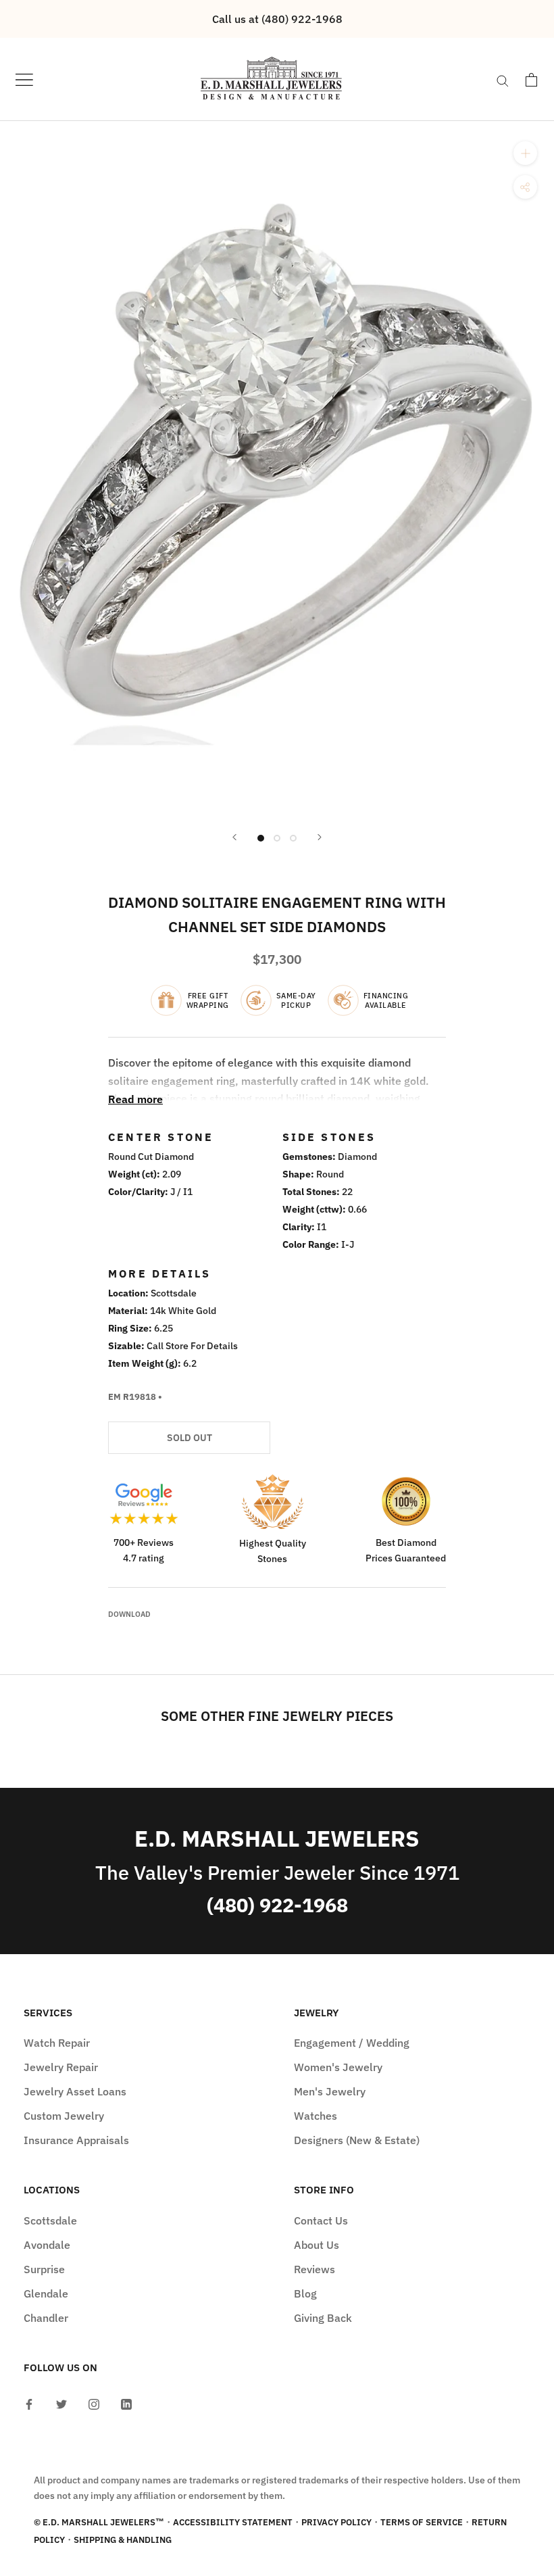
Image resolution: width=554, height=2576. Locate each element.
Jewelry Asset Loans (75, 2091)
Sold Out (190, 1438)
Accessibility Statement (233, 2522)
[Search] (503, 80)
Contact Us (321, 2220)
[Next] (320, 837)
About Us (317, 2245)
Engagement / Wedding (352, 2043)
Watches (316, 2116)
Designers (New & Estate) (357, 2140)
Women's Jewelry (338, 2067)
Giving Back (323, 2318)
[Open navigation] (24, 79)
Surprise (44, 2269)
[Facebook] (29, 2403)
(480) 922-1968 (277, 1905)
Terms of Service (422, 2522)
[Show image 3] (293, 838)
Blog (305, 2293)
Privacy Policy (336, 2522)
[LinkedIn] (126, 2403)
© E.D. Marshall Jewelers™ (99, 2522)
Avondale (47, 2245)
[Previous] (234, 837)
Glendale (46, 2293)
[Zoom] (525, 153)
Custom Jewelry (64, 2116)
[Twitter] (61, 2403)
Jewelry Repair (61, 2067)
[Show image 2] (277, 838)
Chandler (46, 2318)
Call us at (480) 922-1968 (277, 19)
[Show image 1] (261, 838)
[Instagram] (94, 2403)
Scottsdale (50, 2220)
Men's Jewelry (330, 2091)
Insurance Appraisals (76, 2140)
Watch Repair (57, 2043)
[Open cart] (531, 80)
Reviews (314, 2269)
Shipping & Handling (123, 2540)
